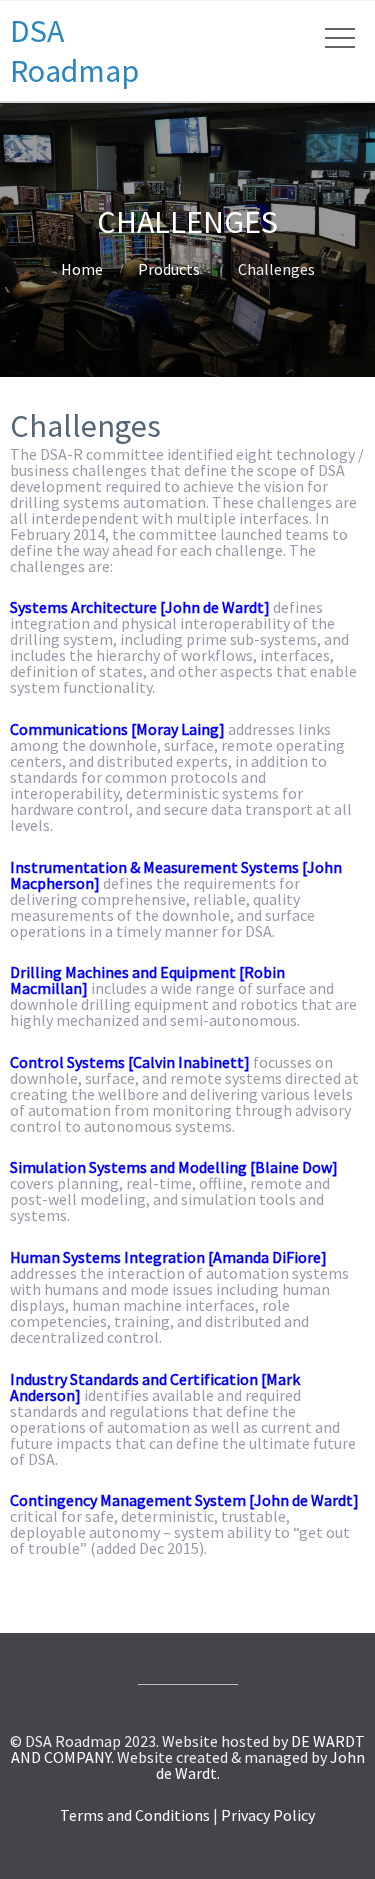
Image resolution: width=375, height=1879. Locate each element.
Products (169, 269)
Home (82, 269)
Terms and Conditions (135, 1815)
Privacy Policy (268, 1815)
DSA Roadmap (74, 51)
